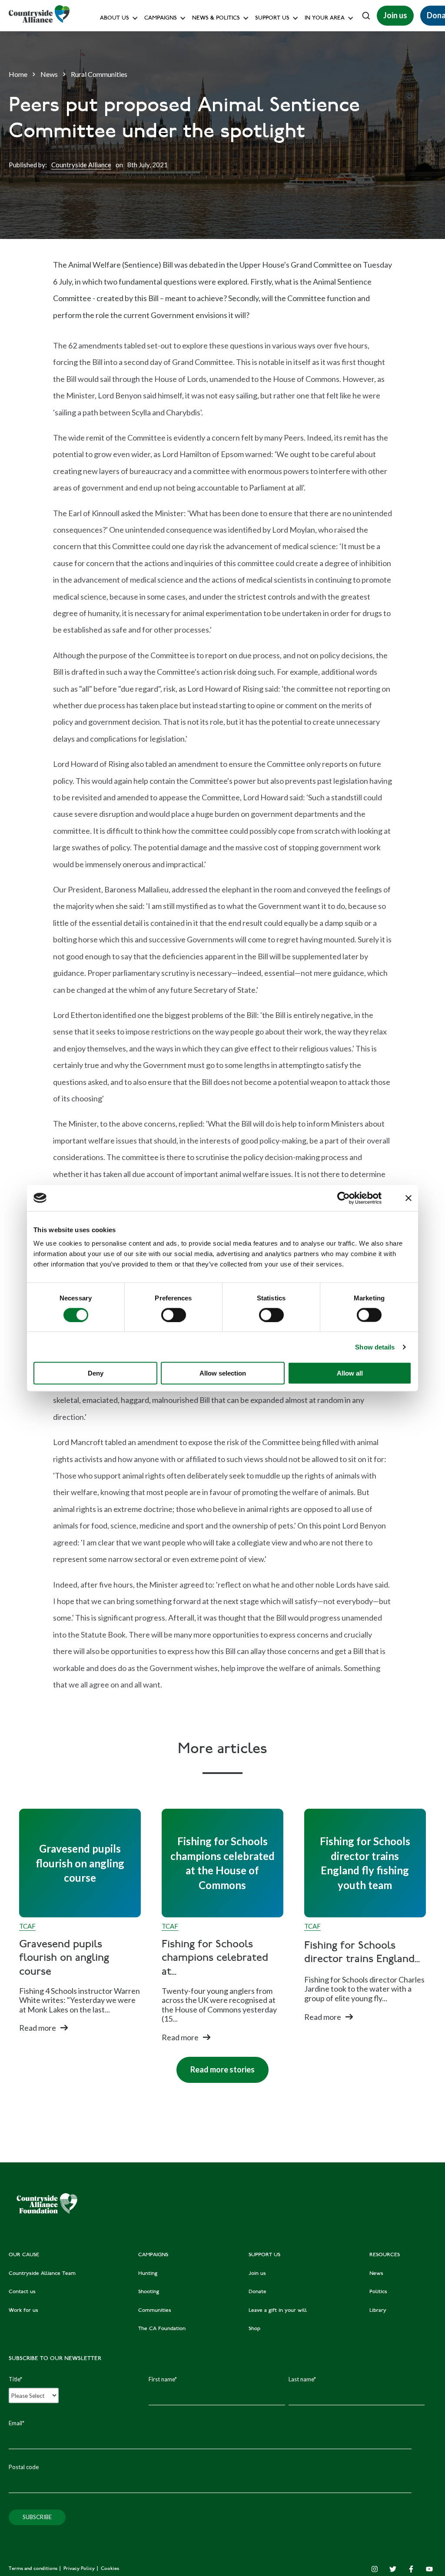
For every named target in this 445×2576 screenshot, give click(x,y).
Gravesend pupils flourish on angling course (64, 1958)
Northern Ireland (329, 76)
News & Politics (216, 18)
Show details (375, 1347)
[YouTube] (429, 2569)
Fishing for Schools (169, 174)
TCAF (27, 1926)
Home (18, 74)
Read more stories (216, 2065)
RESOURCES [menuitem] (385, 2255)
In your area (325, 18)
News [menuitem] (376, 2274)
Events (316, 95)
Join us (395, 15)
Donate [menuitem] (257, 2292)
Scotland (318, 57)
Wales (315, 37)
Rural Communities (99, 74)
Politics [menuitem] (378, 2292)
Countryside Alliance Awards (182, 193)
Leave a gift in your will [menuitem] (278, 2311)
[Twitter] (393, 2569)
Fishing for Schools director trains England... (362, 1953)
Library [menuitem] (378, 2311)
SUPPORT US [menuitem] (264, 2255)
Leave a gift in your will (284, 115)
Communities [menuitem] (155, 2311)
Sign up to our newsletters (137, 37)
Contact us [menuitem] (22, 2292)
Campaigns (161, 18)
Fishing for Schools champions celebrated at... (215, 1958)
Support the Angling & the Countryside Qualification (323, 154)
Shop (261, 134)
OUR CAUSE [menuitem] (24, 2255)
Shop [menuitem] (254, 2329)
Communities (162, 134)
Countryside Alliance (81, 165)
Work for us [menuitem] (23, 2311)
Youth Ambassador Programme (295, 193)
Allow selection (223, 1373)
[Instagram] (375, 2569)
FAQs (109, 57)
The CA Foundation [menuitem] (162, 2329)
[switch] (174, 1315)
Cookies (110, 2569)
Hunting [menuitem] (148, 2274)
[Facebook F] (411, 2569)
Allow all (350, 1373)
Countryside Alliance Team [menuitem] (42, 2274)
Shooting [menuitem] (149, 2292)
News (49, 74)
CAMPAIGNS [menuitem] (153, 2255)
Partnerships (270, 174)
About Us (115, 18)
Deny (96, 1373)
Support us (272, 18)
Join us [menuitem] (257, 2274)
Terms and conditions (34, 2569)
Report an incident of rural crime (207, 154)
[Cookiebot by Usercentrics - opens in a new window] (344, 1198)
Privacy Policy (80, 2569)
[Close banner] (408, 1198)
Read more (38, 2028)
